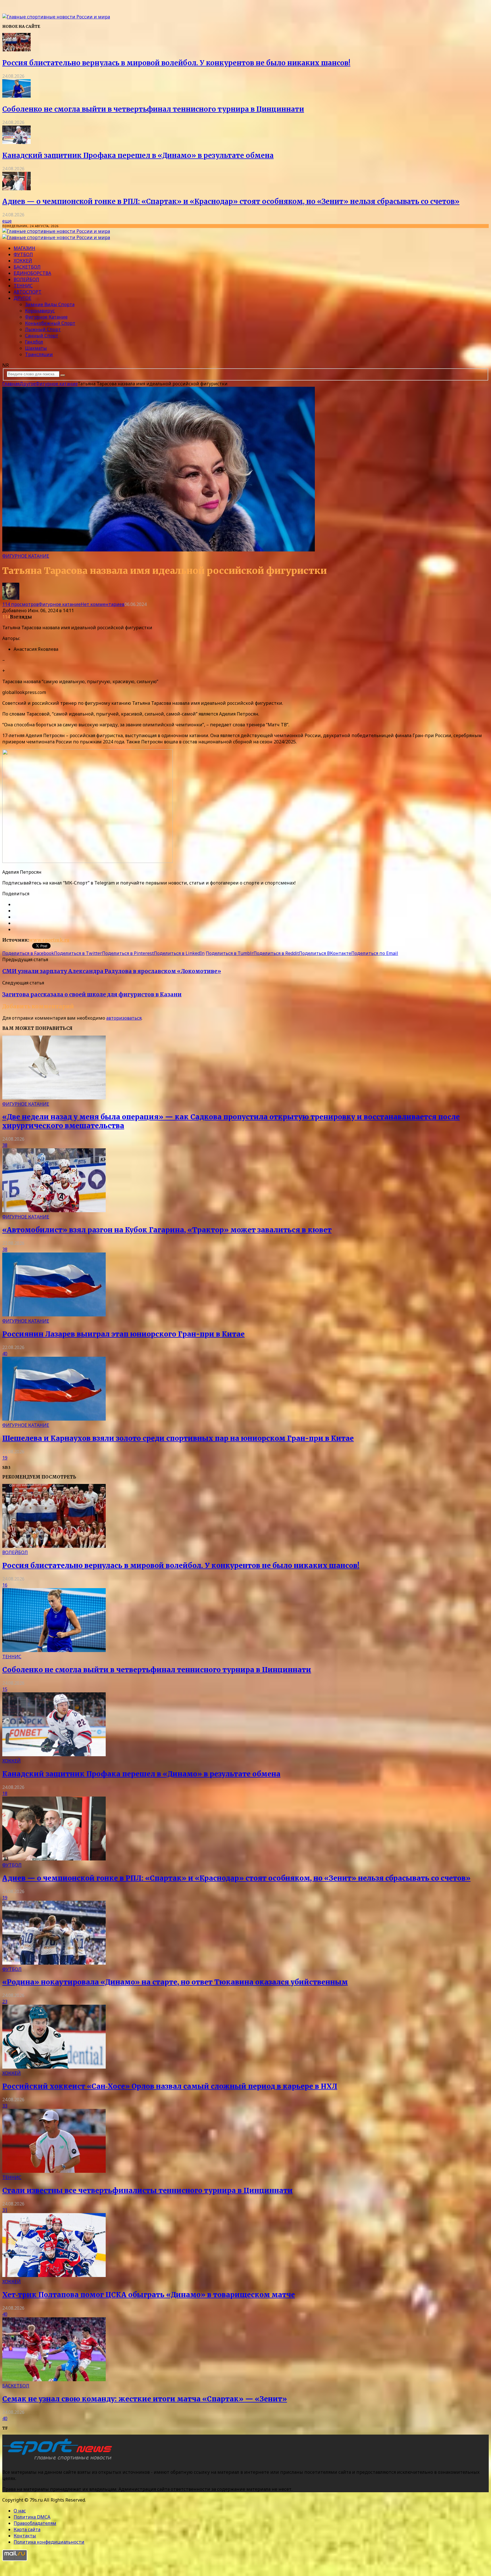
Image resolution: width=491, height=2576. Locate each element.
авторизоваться (124, 1018)
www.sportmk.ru (49, 940)
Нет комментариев (103, 604)
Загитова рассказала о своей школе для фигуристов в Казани (92, 995)
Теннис (23, 286)
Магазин (24, 248)
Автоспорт (28, 292)
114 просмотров (20, 604)
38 (5, 1145)
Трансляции (39, 354)
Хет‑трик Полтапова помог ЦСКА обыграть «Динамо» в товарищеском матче (149, 2295)
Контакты (25, 2536)
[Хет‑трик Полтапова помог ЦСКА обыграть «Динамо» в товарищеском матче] (54, 2275)
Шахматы (36, 348)
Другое (22, 298)
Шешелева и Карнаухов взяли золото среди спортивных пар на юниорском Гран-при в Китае (178, 1438)
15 (5, 1689)
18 (5, 1793)
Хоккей (23, 261)
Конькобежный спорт (50, 323)
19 (5, 1458)
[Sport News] (56, 17)
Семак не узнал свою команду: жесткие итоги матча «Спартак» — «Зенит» (145, 2399)
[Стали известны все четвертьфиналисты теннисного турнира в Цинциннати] (54, 2171)
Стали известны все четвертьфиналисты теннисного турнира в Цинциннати (147, 2191)
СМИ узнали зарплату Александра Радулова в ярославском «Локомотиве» (112, 971)
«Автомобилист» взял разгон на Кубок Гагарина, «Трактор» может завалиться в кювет (167, 1230)
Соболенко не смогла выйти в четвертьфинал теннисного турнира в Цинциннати (153, 109)
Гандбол (34, 342)
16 (5, 1585)
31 (5, 2210)
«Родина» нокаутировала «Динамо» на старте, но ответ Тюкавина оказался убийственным (175, 1982)
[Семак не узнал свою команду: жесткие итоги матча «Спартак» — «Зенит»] (54, 2380)
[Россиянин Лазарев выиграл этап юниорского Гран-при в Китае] (54, 1315)
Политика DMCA (32, 2517)
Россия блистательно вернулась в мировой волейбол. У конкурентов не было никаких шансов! (176, 63)
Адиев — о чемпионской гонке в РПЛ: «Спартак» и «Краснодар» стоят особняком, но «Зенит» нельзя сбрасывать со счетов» (231, 201)
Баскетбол (27, 267)
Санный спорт (42, 336)
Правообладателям (35, 2523)
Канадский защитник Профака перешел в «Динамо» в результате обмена (138, 155)
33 (5, 2106)
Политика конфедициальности (49, 2542)
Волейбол (26, 279)
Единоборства (32, 273)
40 (5, 1354)
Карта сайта (27, 2529)
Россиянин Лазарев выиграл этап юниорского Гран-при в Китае (123, 1334)
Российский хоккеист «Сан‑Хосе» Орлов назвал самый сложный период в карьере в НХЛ (170, 2086)
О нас (20, 2511)
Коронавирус (40, 311)
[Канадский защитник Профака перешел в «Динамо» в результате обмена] (16, 142)
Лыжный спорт (43, 329)
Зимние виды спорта (50, 304)
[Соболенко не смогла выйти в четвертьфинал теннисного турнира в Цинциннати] (16, 96)
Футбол (23, 254)
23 (5, 2002)
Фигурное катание (46, 317)
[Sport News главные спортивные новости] (59, 2461)
